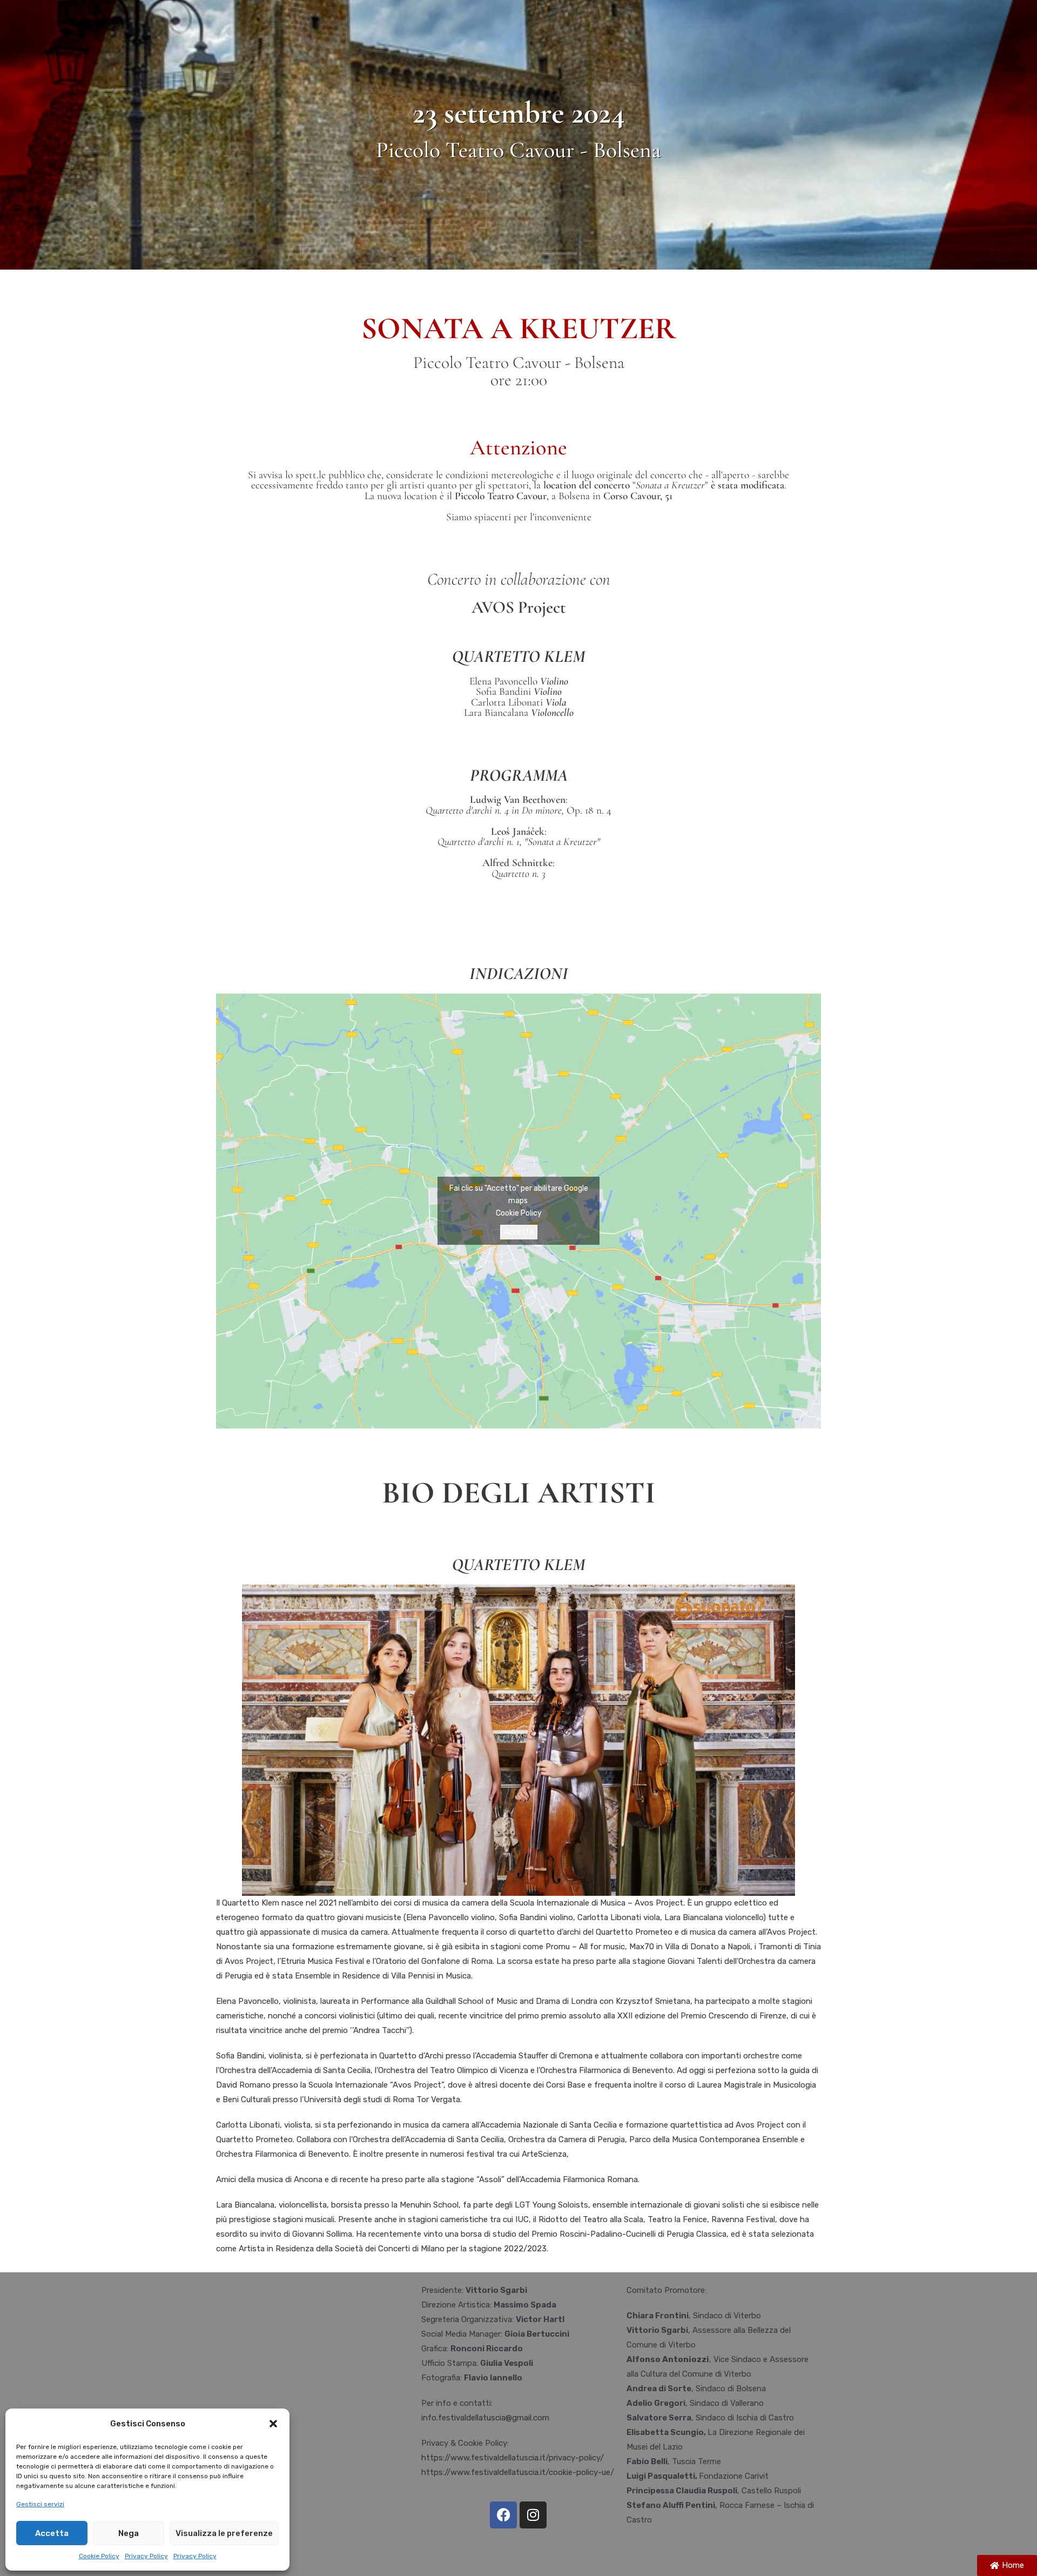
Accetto (519, 1232)
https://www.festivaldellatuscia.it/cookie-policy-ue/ (518, 2472)
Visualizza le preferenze (224, 2533)
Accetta (52, 2533)
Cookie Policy (99, 2556)
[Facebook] (503, 2515)
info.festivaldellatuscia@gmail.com (485, 2418)
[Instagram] (533, 2515)
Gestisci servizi (40, 2504)
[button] (273, 2424)
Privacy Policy (146, 2556)
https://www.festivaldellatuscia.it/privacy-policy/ (513, 2458)
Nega (129, 2533)
